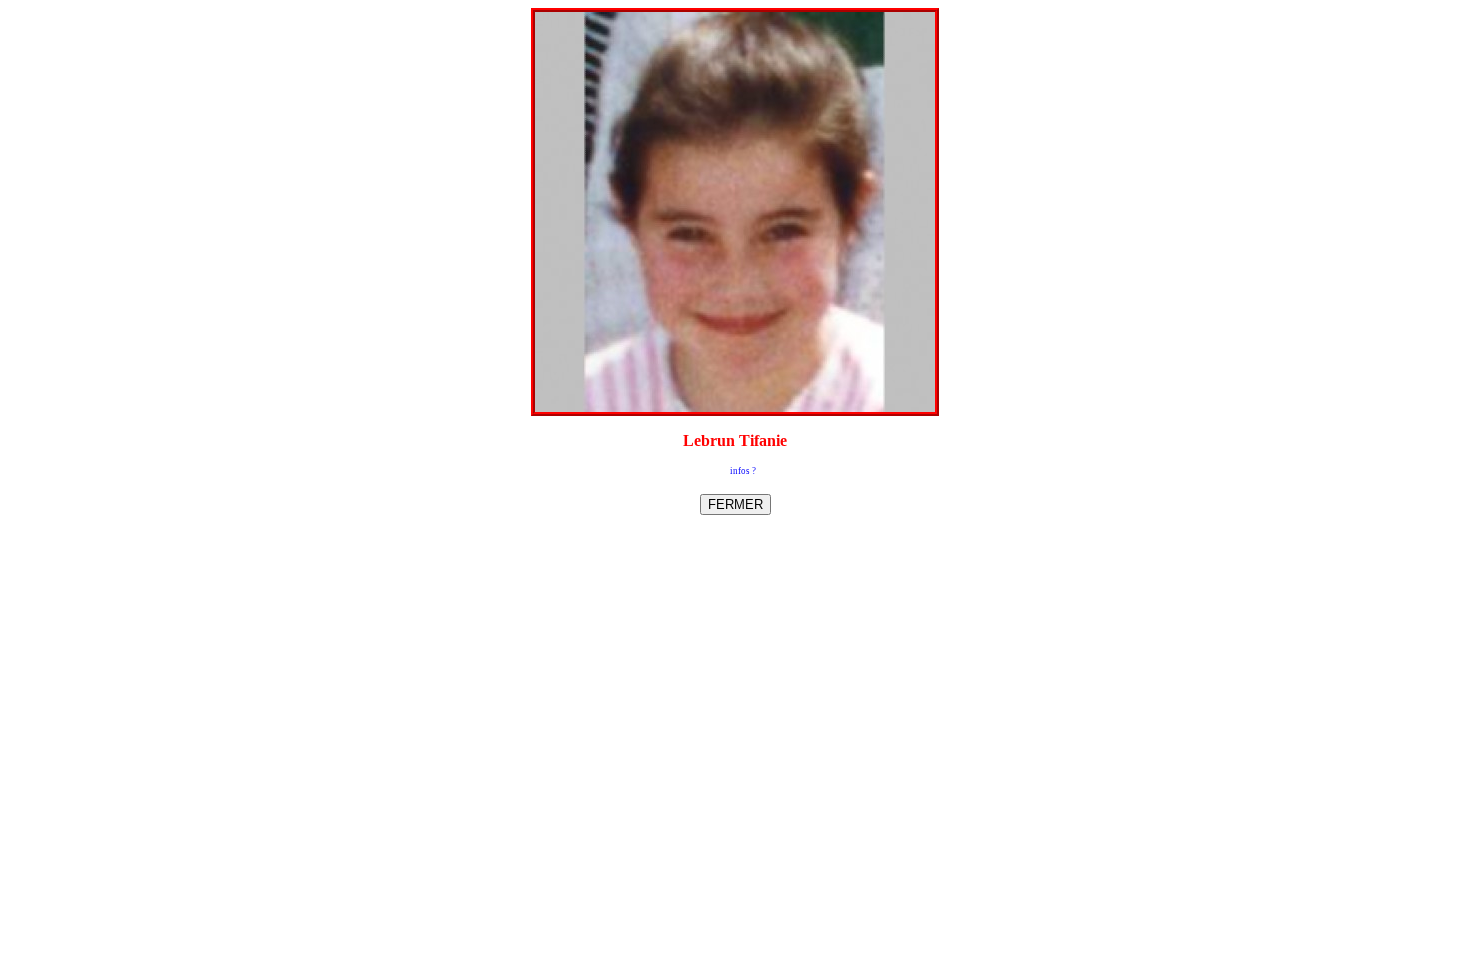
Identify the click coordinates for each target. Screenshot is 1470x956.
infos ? (743, 471)
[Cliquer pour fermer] (735, 212)
